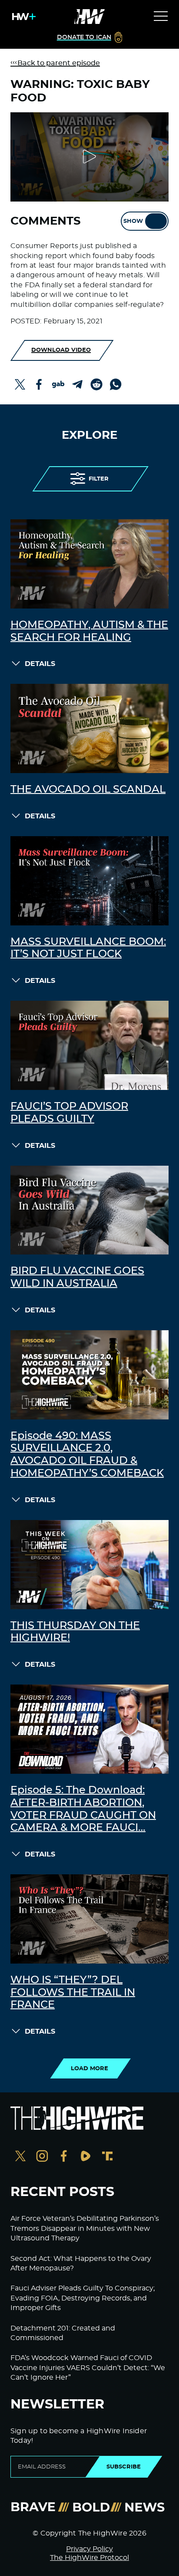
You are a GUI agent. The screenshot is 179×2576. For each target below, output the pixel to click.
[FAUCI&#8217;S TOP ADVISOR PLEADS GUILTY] (89, 1045)
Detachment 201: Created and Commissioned (63, 2333)
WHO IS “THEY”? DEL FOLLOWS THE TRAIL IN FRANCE (73, 1993)
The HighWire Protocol (89, 2558)
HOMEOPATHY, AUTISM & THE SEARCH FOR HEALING (89, 631)
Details (40, 664)
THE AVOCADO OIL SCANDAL (88, 790)
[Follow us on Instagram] (42, 2157)
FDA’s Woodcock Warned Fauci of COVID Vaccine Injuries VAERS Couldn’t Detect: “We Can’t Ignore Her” (88, 2368)
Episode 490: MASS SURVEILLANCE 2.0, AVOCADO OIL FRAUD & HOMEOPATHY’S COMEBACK (87, 1455)
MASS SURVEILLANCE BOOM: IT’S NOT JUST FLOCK (88, 948)
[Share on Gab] (58, 384)
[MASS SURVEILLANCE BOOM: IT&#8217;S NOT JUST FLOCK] (89, 881)
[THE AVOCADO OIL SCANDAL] (89, 728)
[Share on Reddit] (96, 384)
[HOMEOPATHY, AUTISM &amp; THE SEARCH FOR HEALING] (89, 564)
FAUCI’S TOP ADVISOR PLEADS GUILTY (69, 1113)
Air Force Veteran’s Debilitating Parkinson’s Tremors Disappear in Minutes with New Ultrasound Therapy (85, 2228)
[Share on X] (20, 384)
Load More (89, 2068)
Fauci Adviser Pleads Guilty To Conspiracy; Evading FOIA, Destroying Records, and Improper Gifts (83, 2298)
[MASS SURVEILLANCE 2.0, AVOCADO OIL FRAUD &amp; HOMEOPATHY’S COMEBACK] (89, 1375)
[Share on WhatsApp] (116, 384)
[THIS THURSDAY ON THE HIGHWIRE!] (89, 1565)
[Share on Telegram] (77, 384)
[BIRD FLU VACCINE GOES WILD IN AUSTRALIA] (89, 1210)
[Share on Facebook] (39, 384)
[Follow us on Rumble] (86, 2157)
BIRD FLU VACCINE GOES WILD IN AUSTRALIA (77, 1277)
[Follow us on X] (20, 2157)
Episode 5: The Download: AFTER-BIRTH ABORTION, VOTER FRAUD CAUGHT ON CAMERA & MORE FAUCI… (83, 1809)
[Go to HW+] (22, 17)
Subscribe (124, 2467)
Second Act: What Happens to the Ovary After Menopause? (81, 2263)
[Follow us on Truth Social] (107, 2157)
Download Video (61, 350)
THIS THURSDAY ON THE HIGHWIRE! (75, 1632)
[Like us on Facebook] (64, 2157)
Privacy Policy (89, 2549)
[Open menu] (161, 17)
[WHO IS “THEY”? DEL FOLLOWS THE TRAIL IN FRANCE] (89, 1919)
